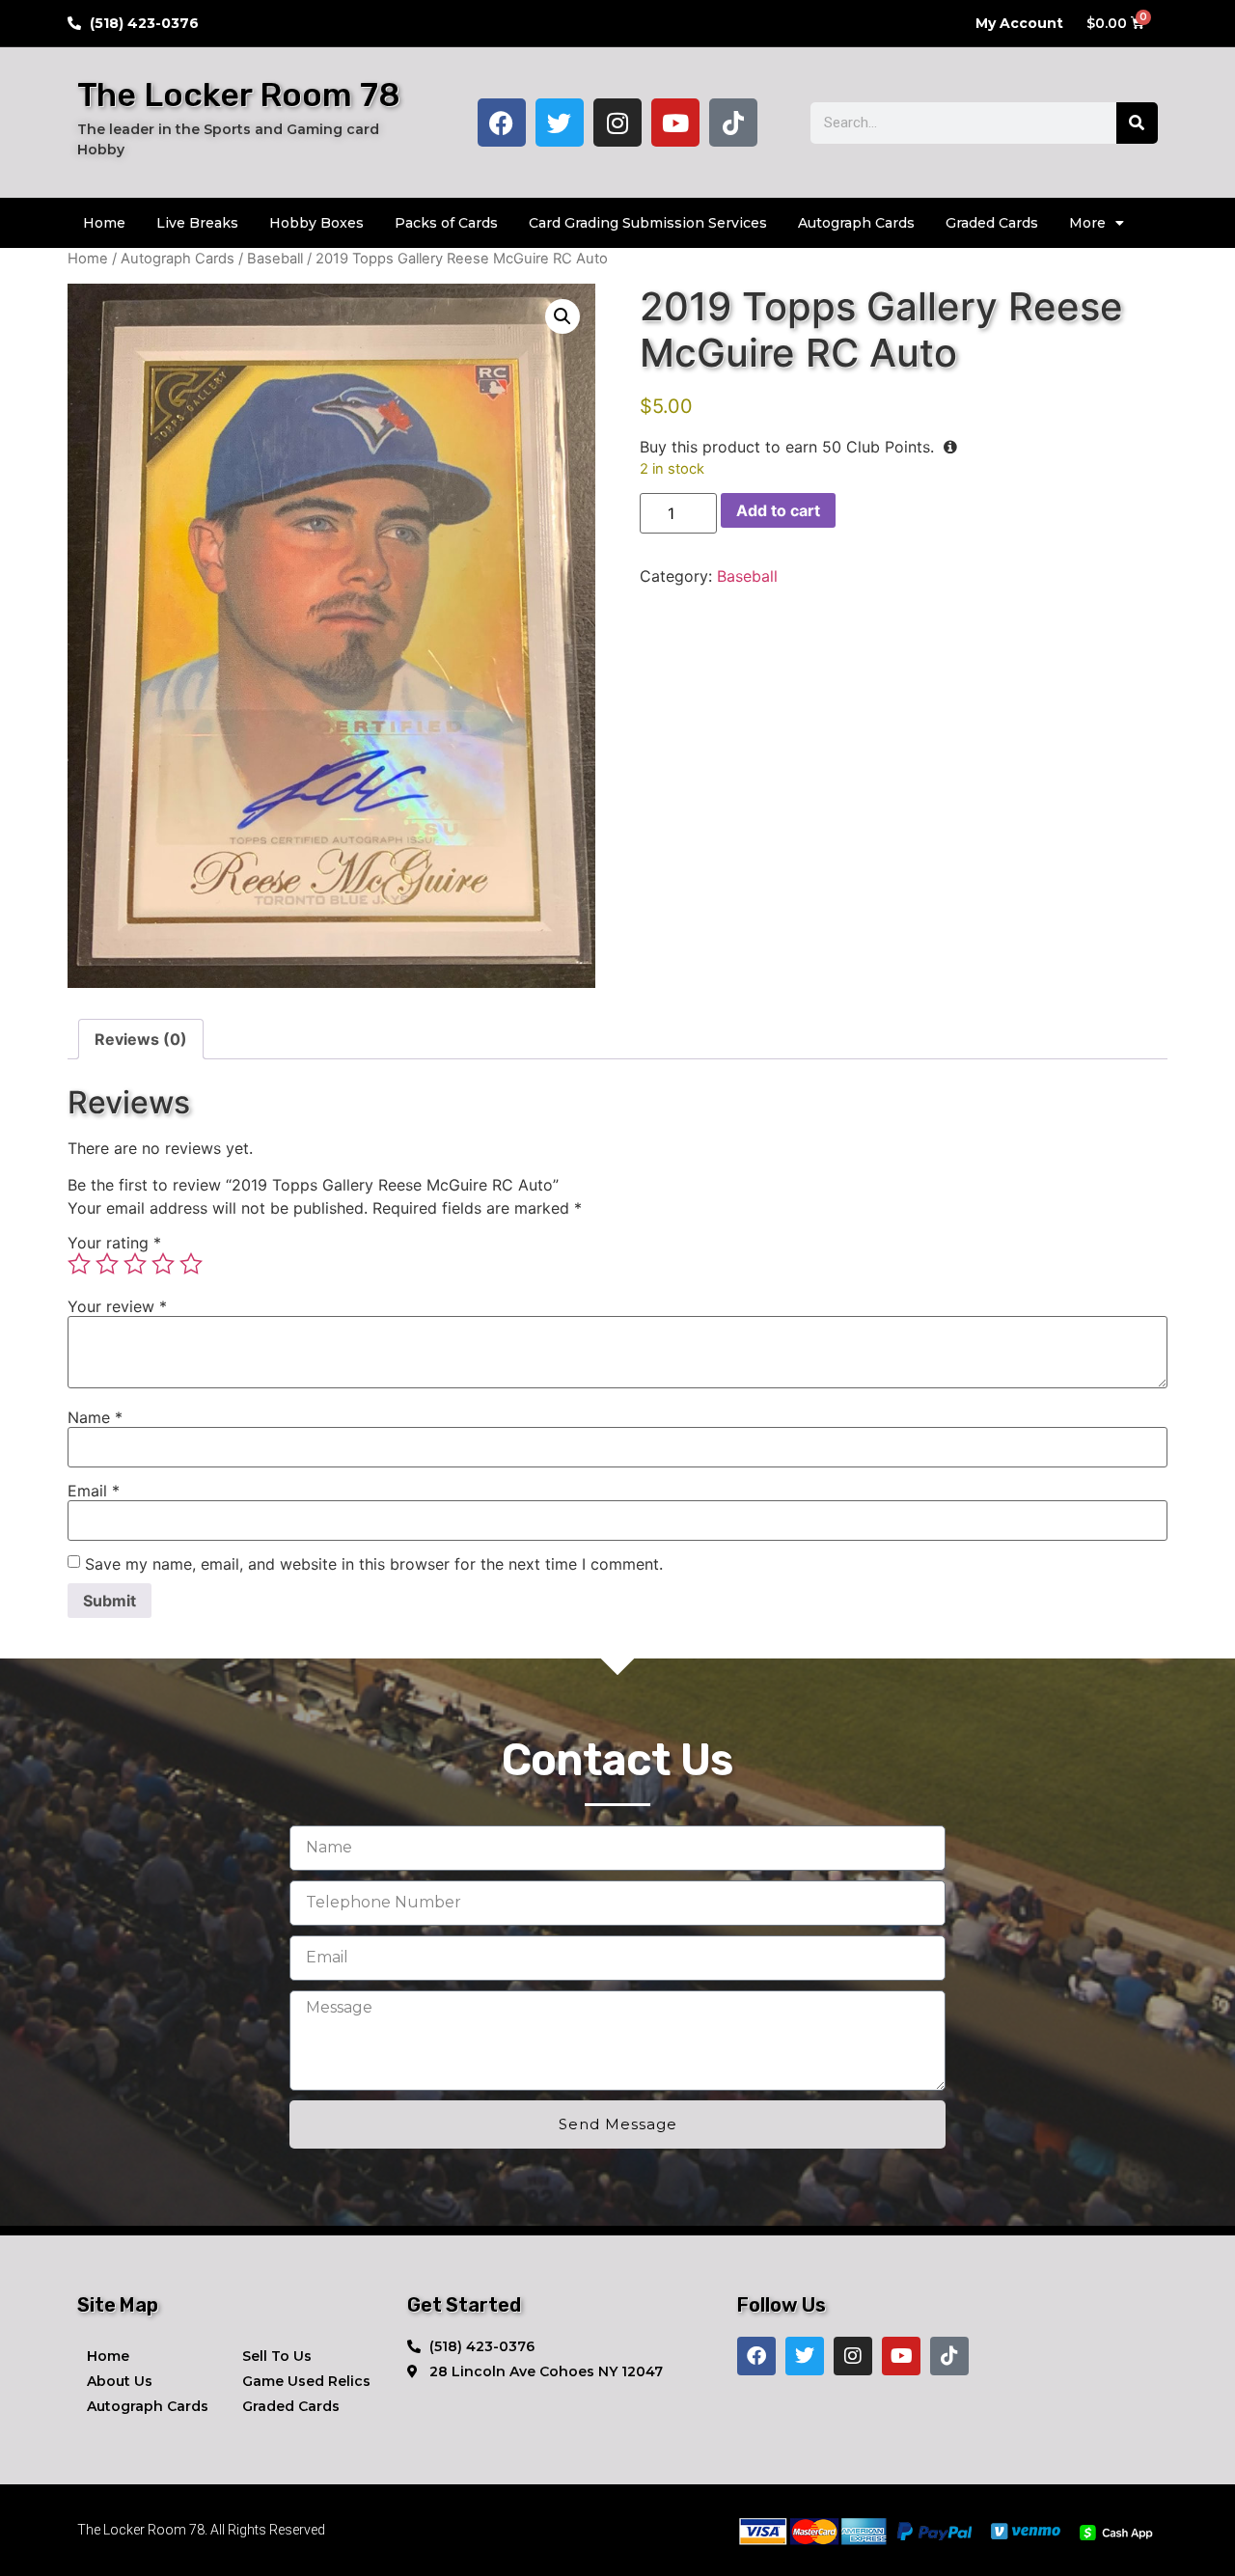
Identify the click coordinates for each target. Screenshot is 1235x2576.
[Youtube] (675, 123)
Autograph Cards (856, 223)
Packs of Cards (446, 223)
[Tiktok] (733, 123)
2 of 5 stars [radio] (107, 1264)
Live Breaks (197, 223)
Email (94, 1491)
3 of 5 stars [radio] (135, 1264)
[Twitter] (560, 123)
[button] (563, 316)
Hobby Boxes (316, 223)
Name (95, 1417)
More (1087, 223)
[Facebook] (502, 123)
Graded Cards (992, 223)
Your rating (114, 1243)
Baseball (275, 259)
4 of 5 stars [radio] (163, 1264)
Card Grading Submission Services (648, 223)
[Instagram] (617, 123)
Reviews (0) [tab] (141, 1039)
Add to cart (778, 510)
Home (104, 223)
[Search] (1137, 123)
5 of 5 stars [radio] (191, 1264)
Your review (117, 1306)
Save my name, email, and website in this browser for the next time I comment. (374, 1564)
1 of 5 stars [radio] (79, 1264)
